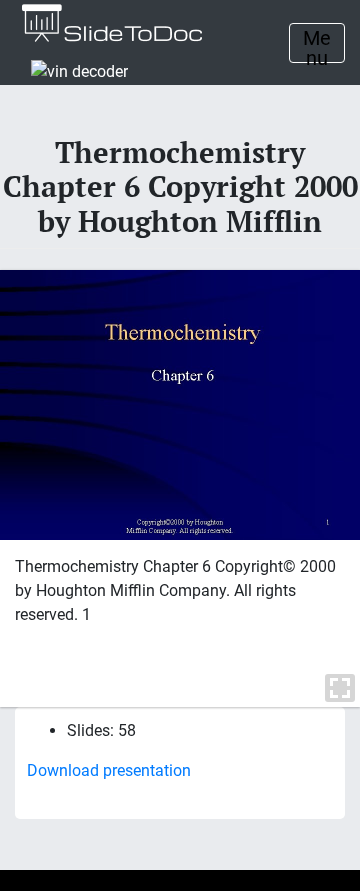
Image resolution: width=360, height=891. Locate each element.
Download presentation (109, 770)
